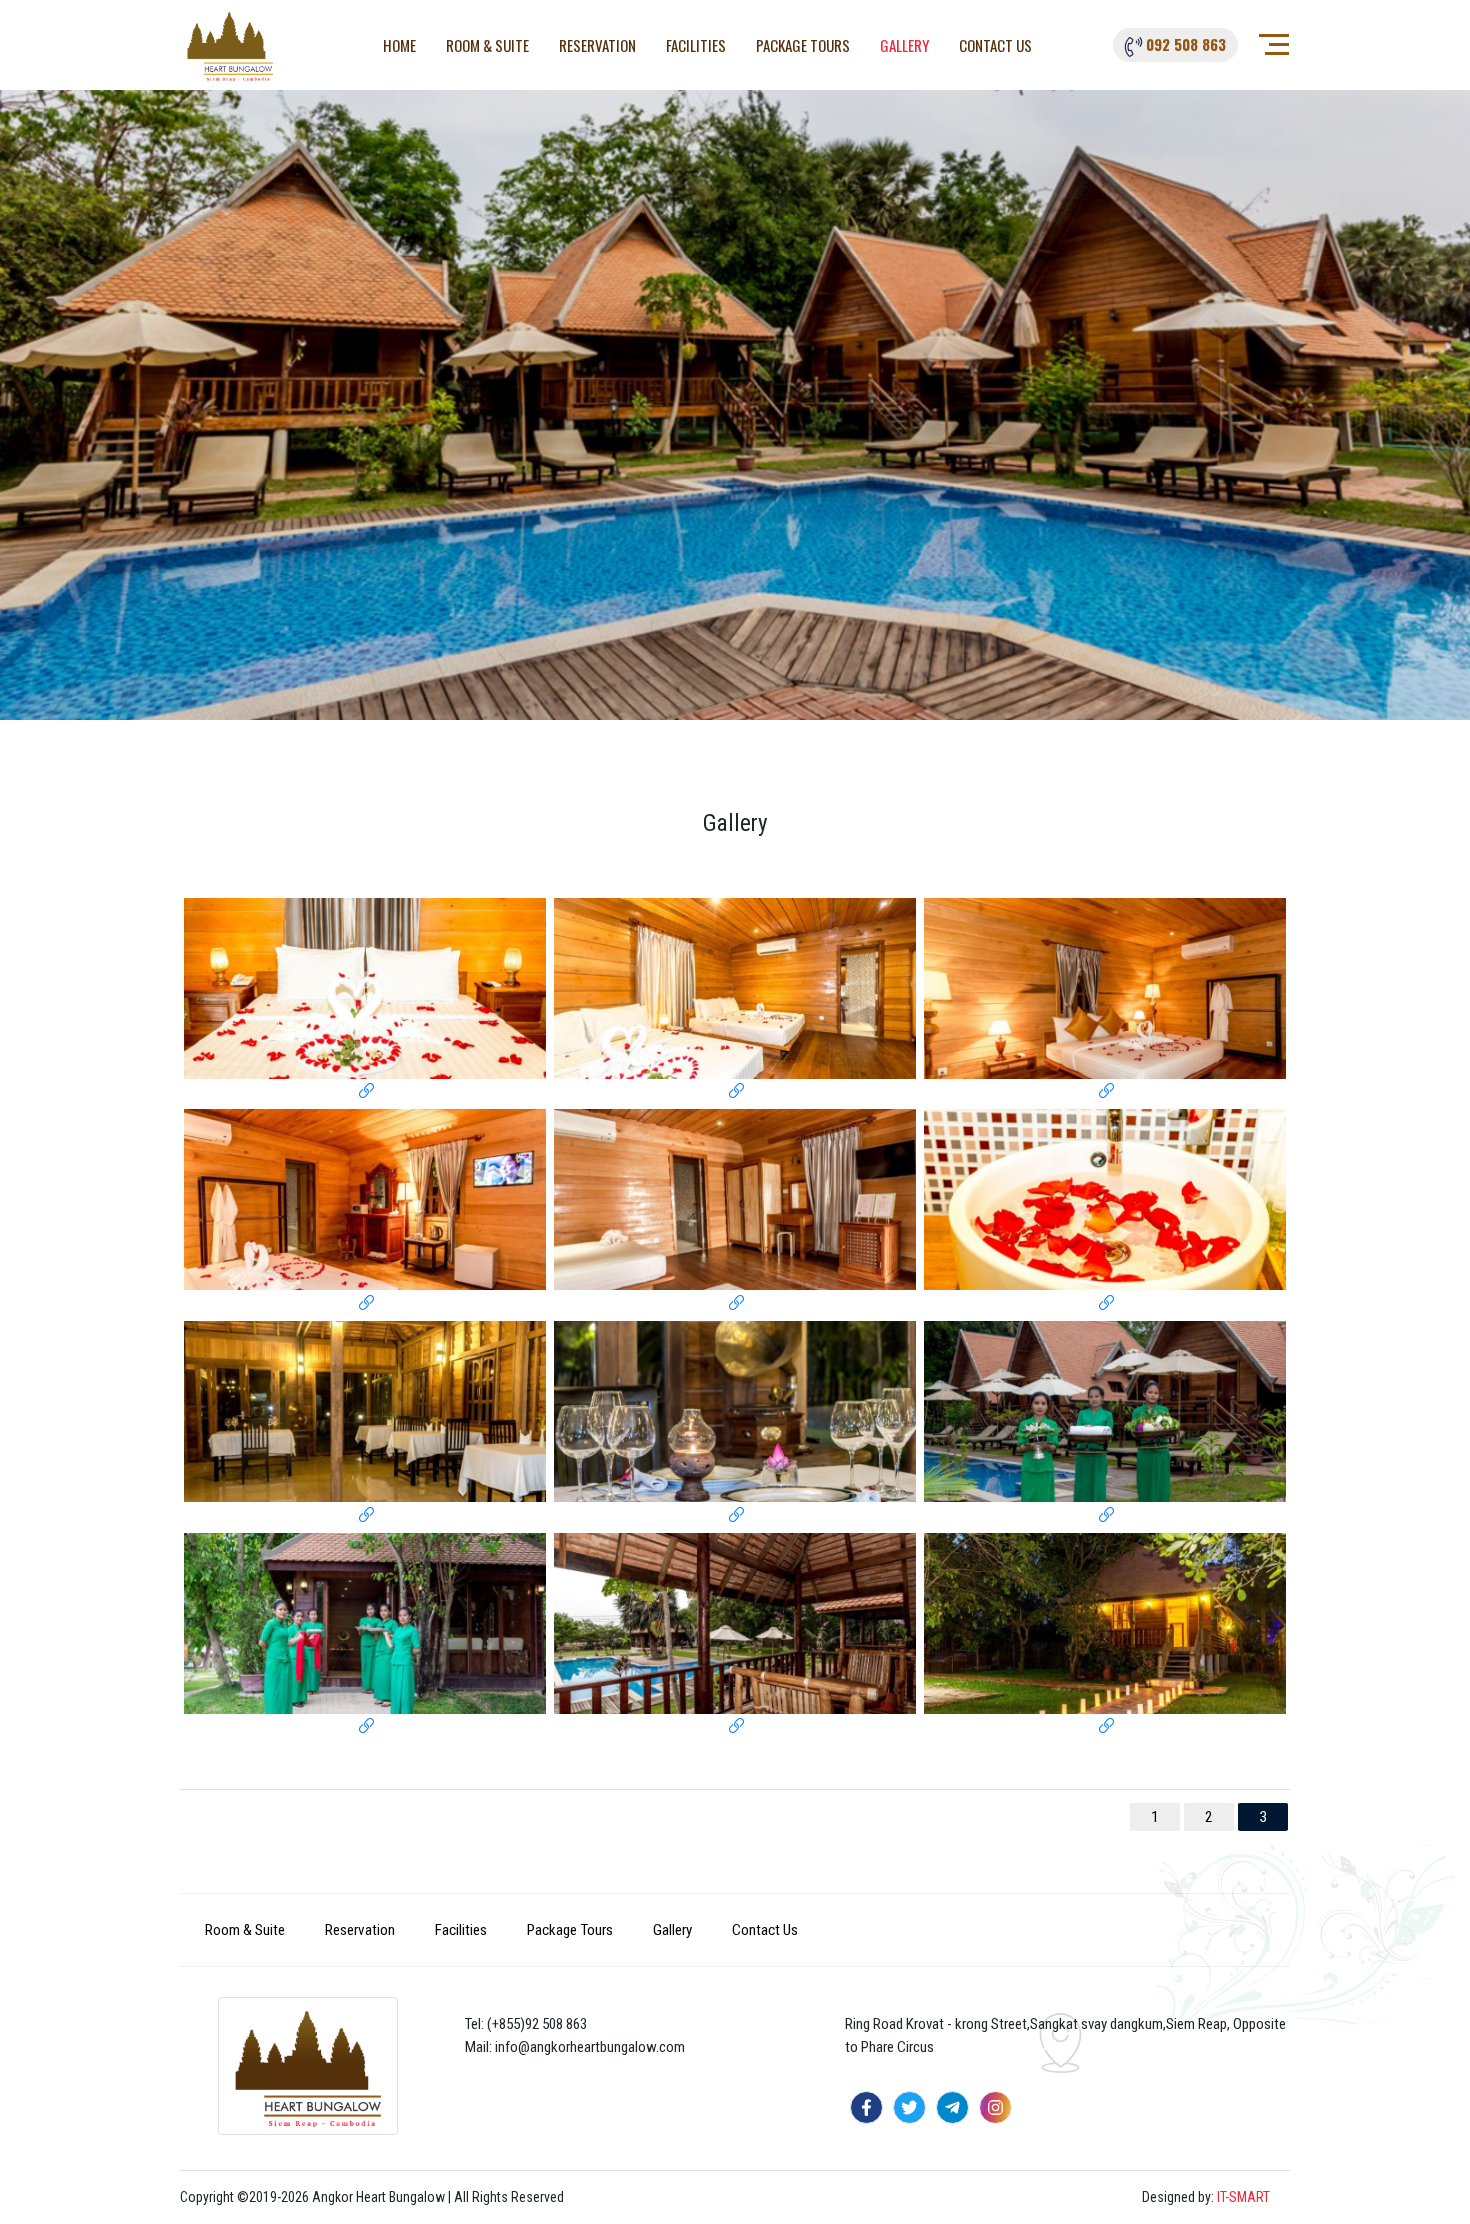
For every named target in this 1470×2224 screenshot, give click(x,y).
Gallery (904, 45)
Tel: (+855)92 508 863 (526, 2024)
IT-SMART (1243, 2197)
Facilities (696, 45)
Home (399, 45)
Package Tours (803, 45)
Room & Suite (487, 45)
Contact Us (995, 45)
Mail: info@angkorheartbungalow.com (575, 2047)
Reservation (597, 45)
